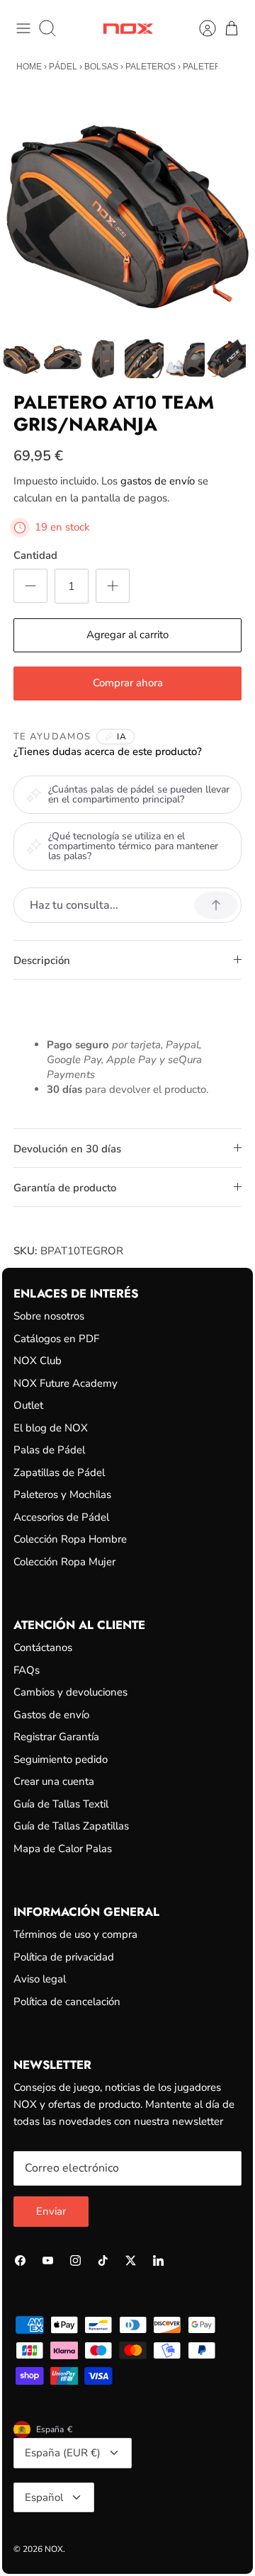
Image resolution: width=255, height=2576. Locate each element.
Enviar (51, 2211)
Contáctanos (43, 1647)
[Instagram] (75, 2260)
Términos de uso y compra (75, 1934)
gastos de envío (158, 481)
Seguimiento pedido (61, 1759)
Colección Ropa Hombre (70, 1539)
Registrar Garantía (56, 1737)
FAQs (27, 1670)
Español (44, 2497)
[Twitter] (131, 2260)
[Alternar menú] (23, 28)
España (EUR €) (63, 2453)
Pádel (63, 67)
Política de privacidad (64, 1957)
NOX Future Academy (66, 1383)
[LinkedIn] (158, 2260)
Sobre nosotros (49, 1316)
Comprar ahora (128, 683)
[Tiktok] (103, 2260)
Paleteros (151, 67)
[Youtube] (48, 2260)
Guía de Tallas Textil (61, 1804)
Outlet (28, 1405)
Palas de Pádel (49, 1450)
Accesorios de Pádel (61, 1517)
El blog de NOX (51, 1428)
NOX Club (38, 1361)
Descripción (42, 960)
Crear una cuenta (54, 1781)
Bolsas (101, 67)
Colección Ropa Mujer (64, 1562)
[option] (127, 210)
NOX (54, 2549)
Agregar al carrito (127, 635)
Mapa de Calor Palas (63, 1849)
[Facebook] (20, 2260)
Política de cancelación (67, 2002)
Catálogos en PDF (56, 1339)
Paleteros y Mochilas (62, 1494)
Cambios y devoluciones (70, 1692)
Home (29, 67)
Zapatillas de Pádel (59, 1473)
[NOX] (128, 29)
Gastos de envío (51, 1715)
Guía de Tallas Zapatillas (71, 1826)
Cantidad (35, 555)
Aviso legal (40, 1979)
